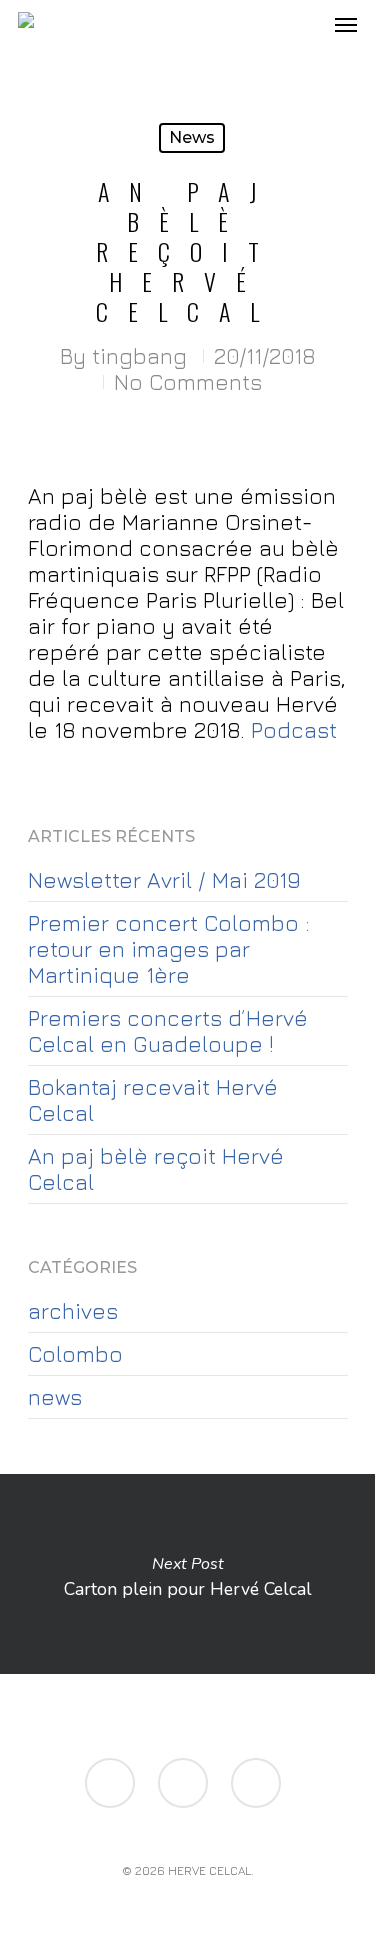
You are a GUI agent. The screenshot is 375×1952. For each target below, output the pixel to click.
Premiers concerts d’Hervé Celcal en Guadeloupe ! (168, 1031)
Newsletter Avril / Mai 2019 (164, 880)
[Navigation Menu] (346, 24)
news (192, 137)
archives (73, 1311)
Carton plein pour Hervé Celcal (187, 1574)
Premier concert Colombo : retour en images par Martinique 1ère (169, 949)
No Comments (188, 382)
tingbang (139, 356)
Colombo (75, 1354)
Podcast (294, 730)
